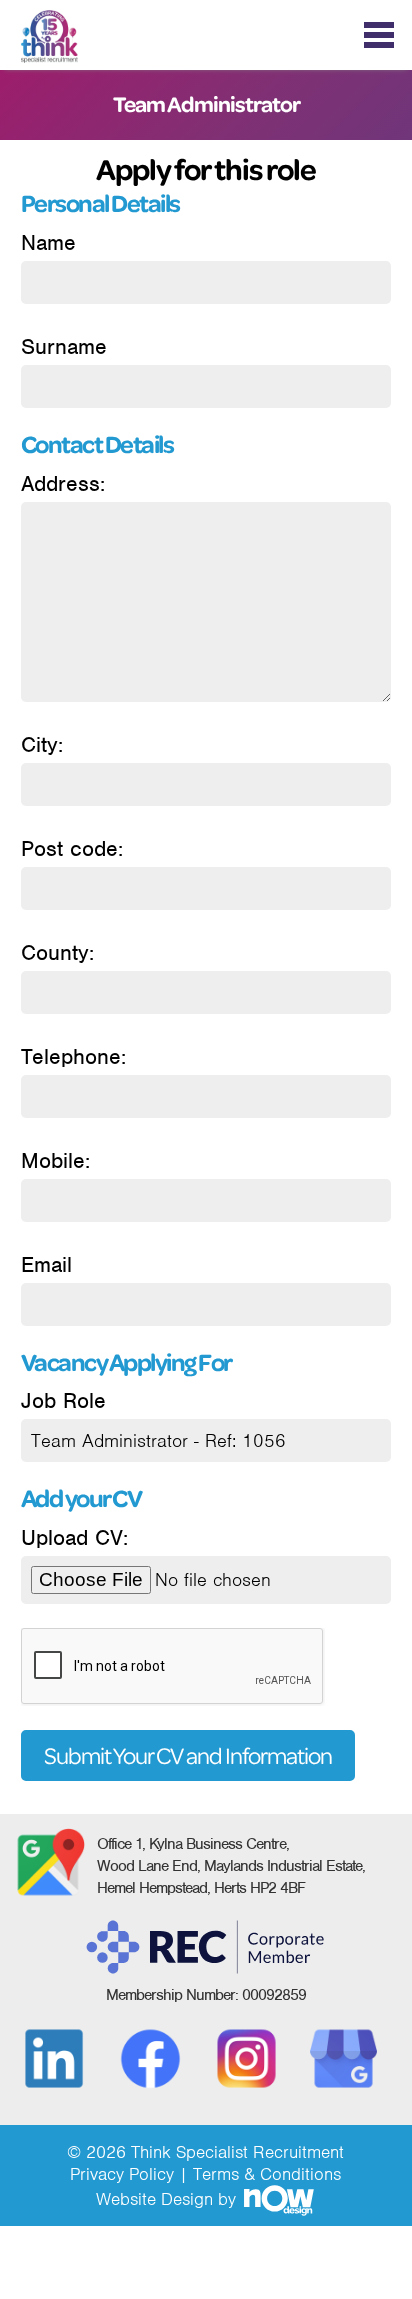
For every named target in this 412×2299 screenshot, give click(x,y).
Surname (64, 346)
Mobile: (55, 1160)
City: (42, 744)
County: (57, 952)
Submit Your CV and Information (188, 1755)
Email (46, 1264)
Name (48, 242)
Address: (63, 483)
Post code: (72, 848)
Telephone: (73, 1056)
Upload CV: (74, 1537)
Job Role (63, 1400)
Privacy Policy (122, 2174)
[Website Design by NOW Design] (278, 2199)
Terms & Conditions (267, 2174)
